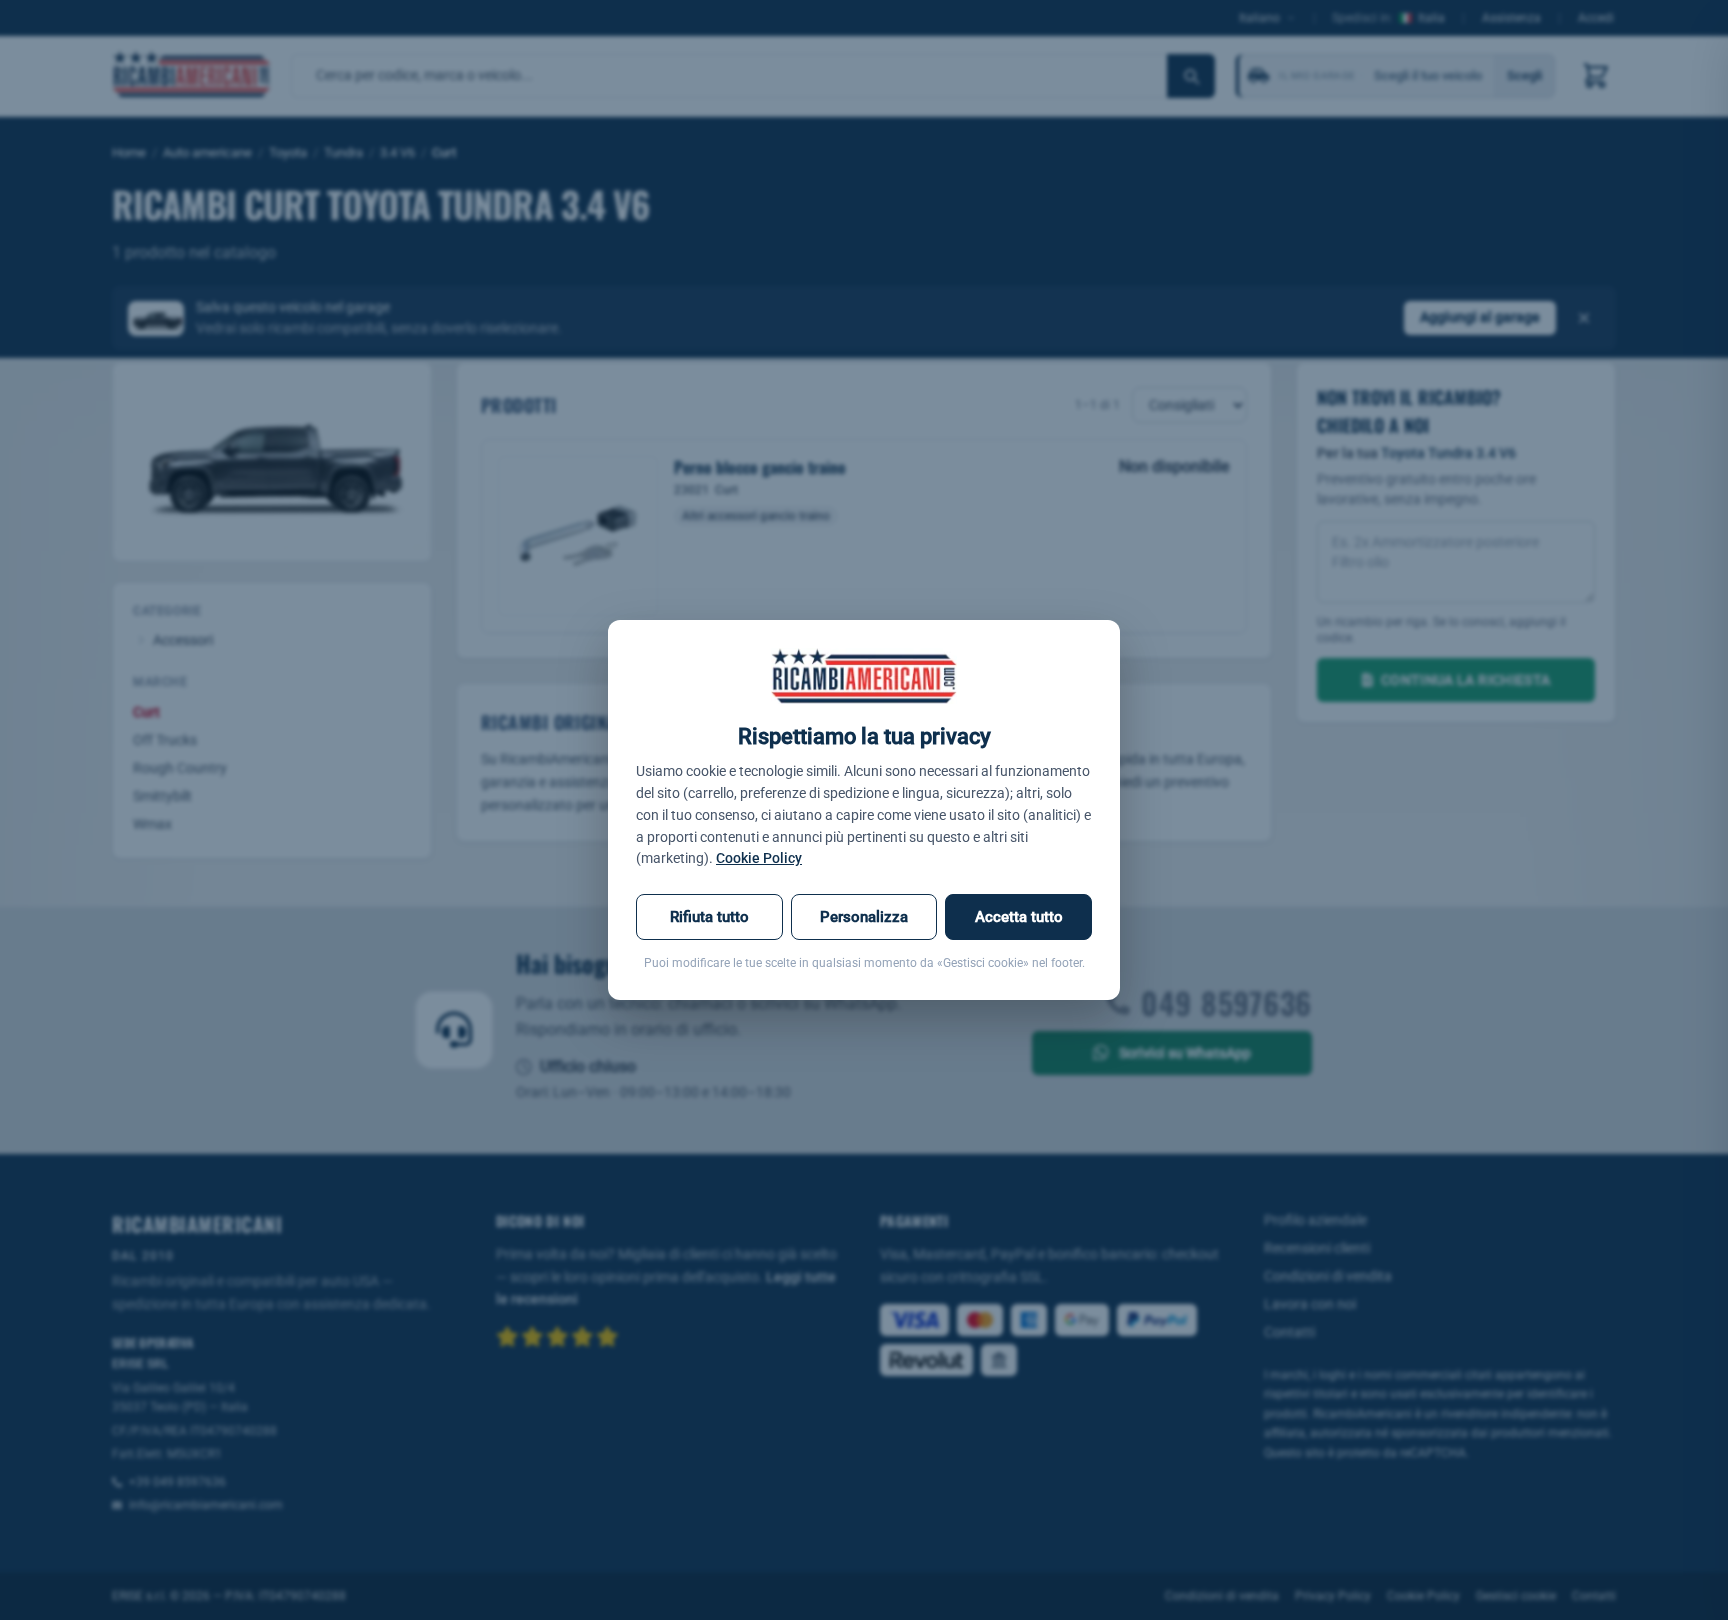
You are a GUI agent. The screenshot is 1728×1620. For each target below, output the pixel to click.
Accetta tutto (1019, 917)
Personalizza (864, 917)
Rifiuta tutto (709, 917)
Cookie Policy (759, 858)
